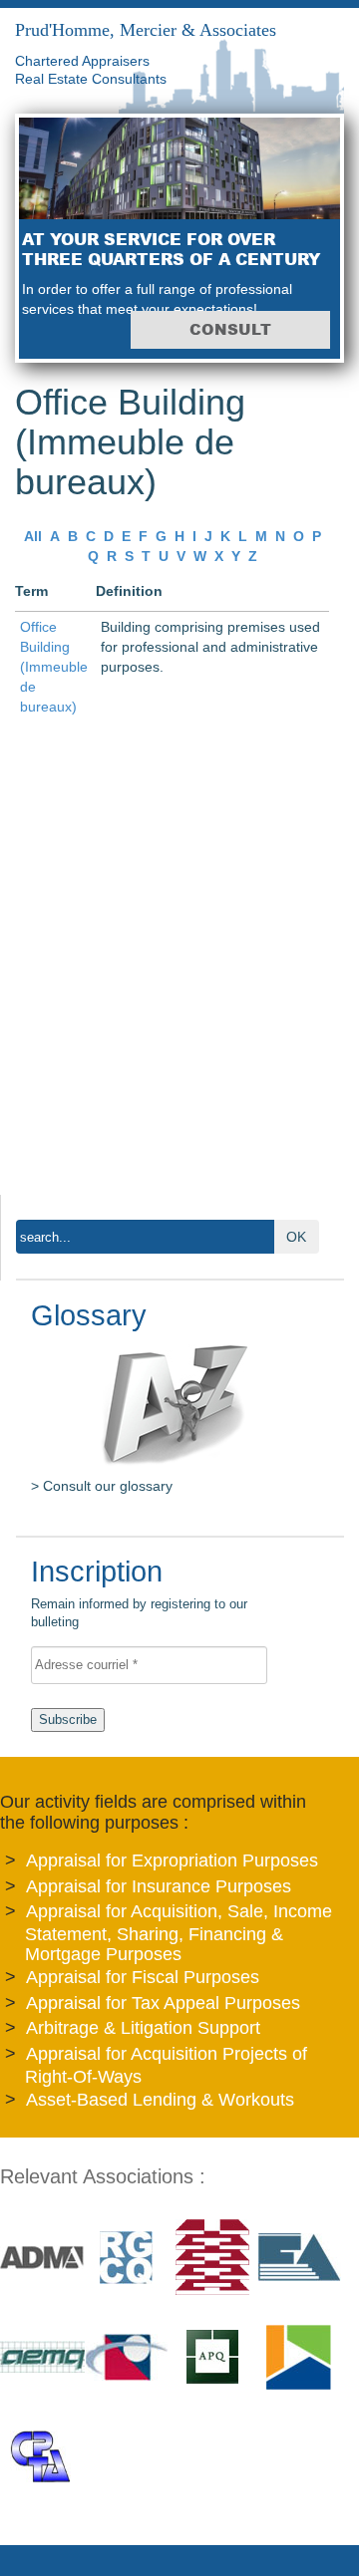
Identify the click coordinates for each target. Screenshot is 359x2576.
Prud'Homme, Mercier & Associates (146, 30)
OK (296, 1237)
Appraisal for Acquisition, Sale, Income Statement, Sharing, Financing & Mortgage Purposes (179, 1933)
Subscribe (68, 1719)
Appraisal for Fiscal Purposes (143, 1977)
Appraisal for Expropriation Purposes (172, 1860)
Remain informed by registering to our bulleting (139, 1596)
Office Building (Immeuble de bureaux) (54, 667)
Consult (230, 329)
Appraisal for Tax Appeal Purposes (163, 2003)
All (33, 536)
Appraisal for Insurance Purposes (159, 1886)
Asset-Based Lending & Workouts (160, 2100)
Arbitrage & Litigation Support (143, 2028)
